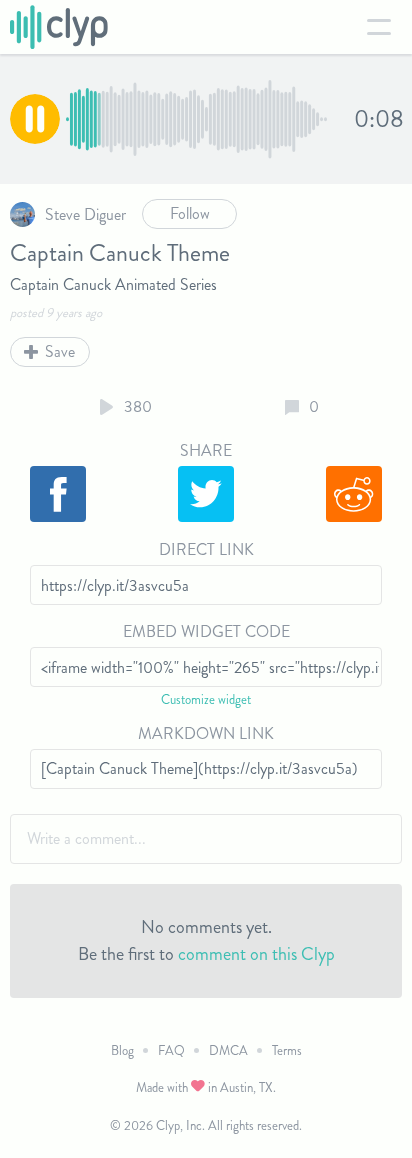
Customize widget (206, 699)
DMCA (228, 1050)
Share (206, 450)
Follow (190, 213)
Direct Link (206, 549)
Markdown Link (206, 733)
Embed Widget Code (206, 631)
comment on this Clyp (256, 954)
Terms (287, 1050)
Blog (122, 1050)
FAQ (171, 1050)
